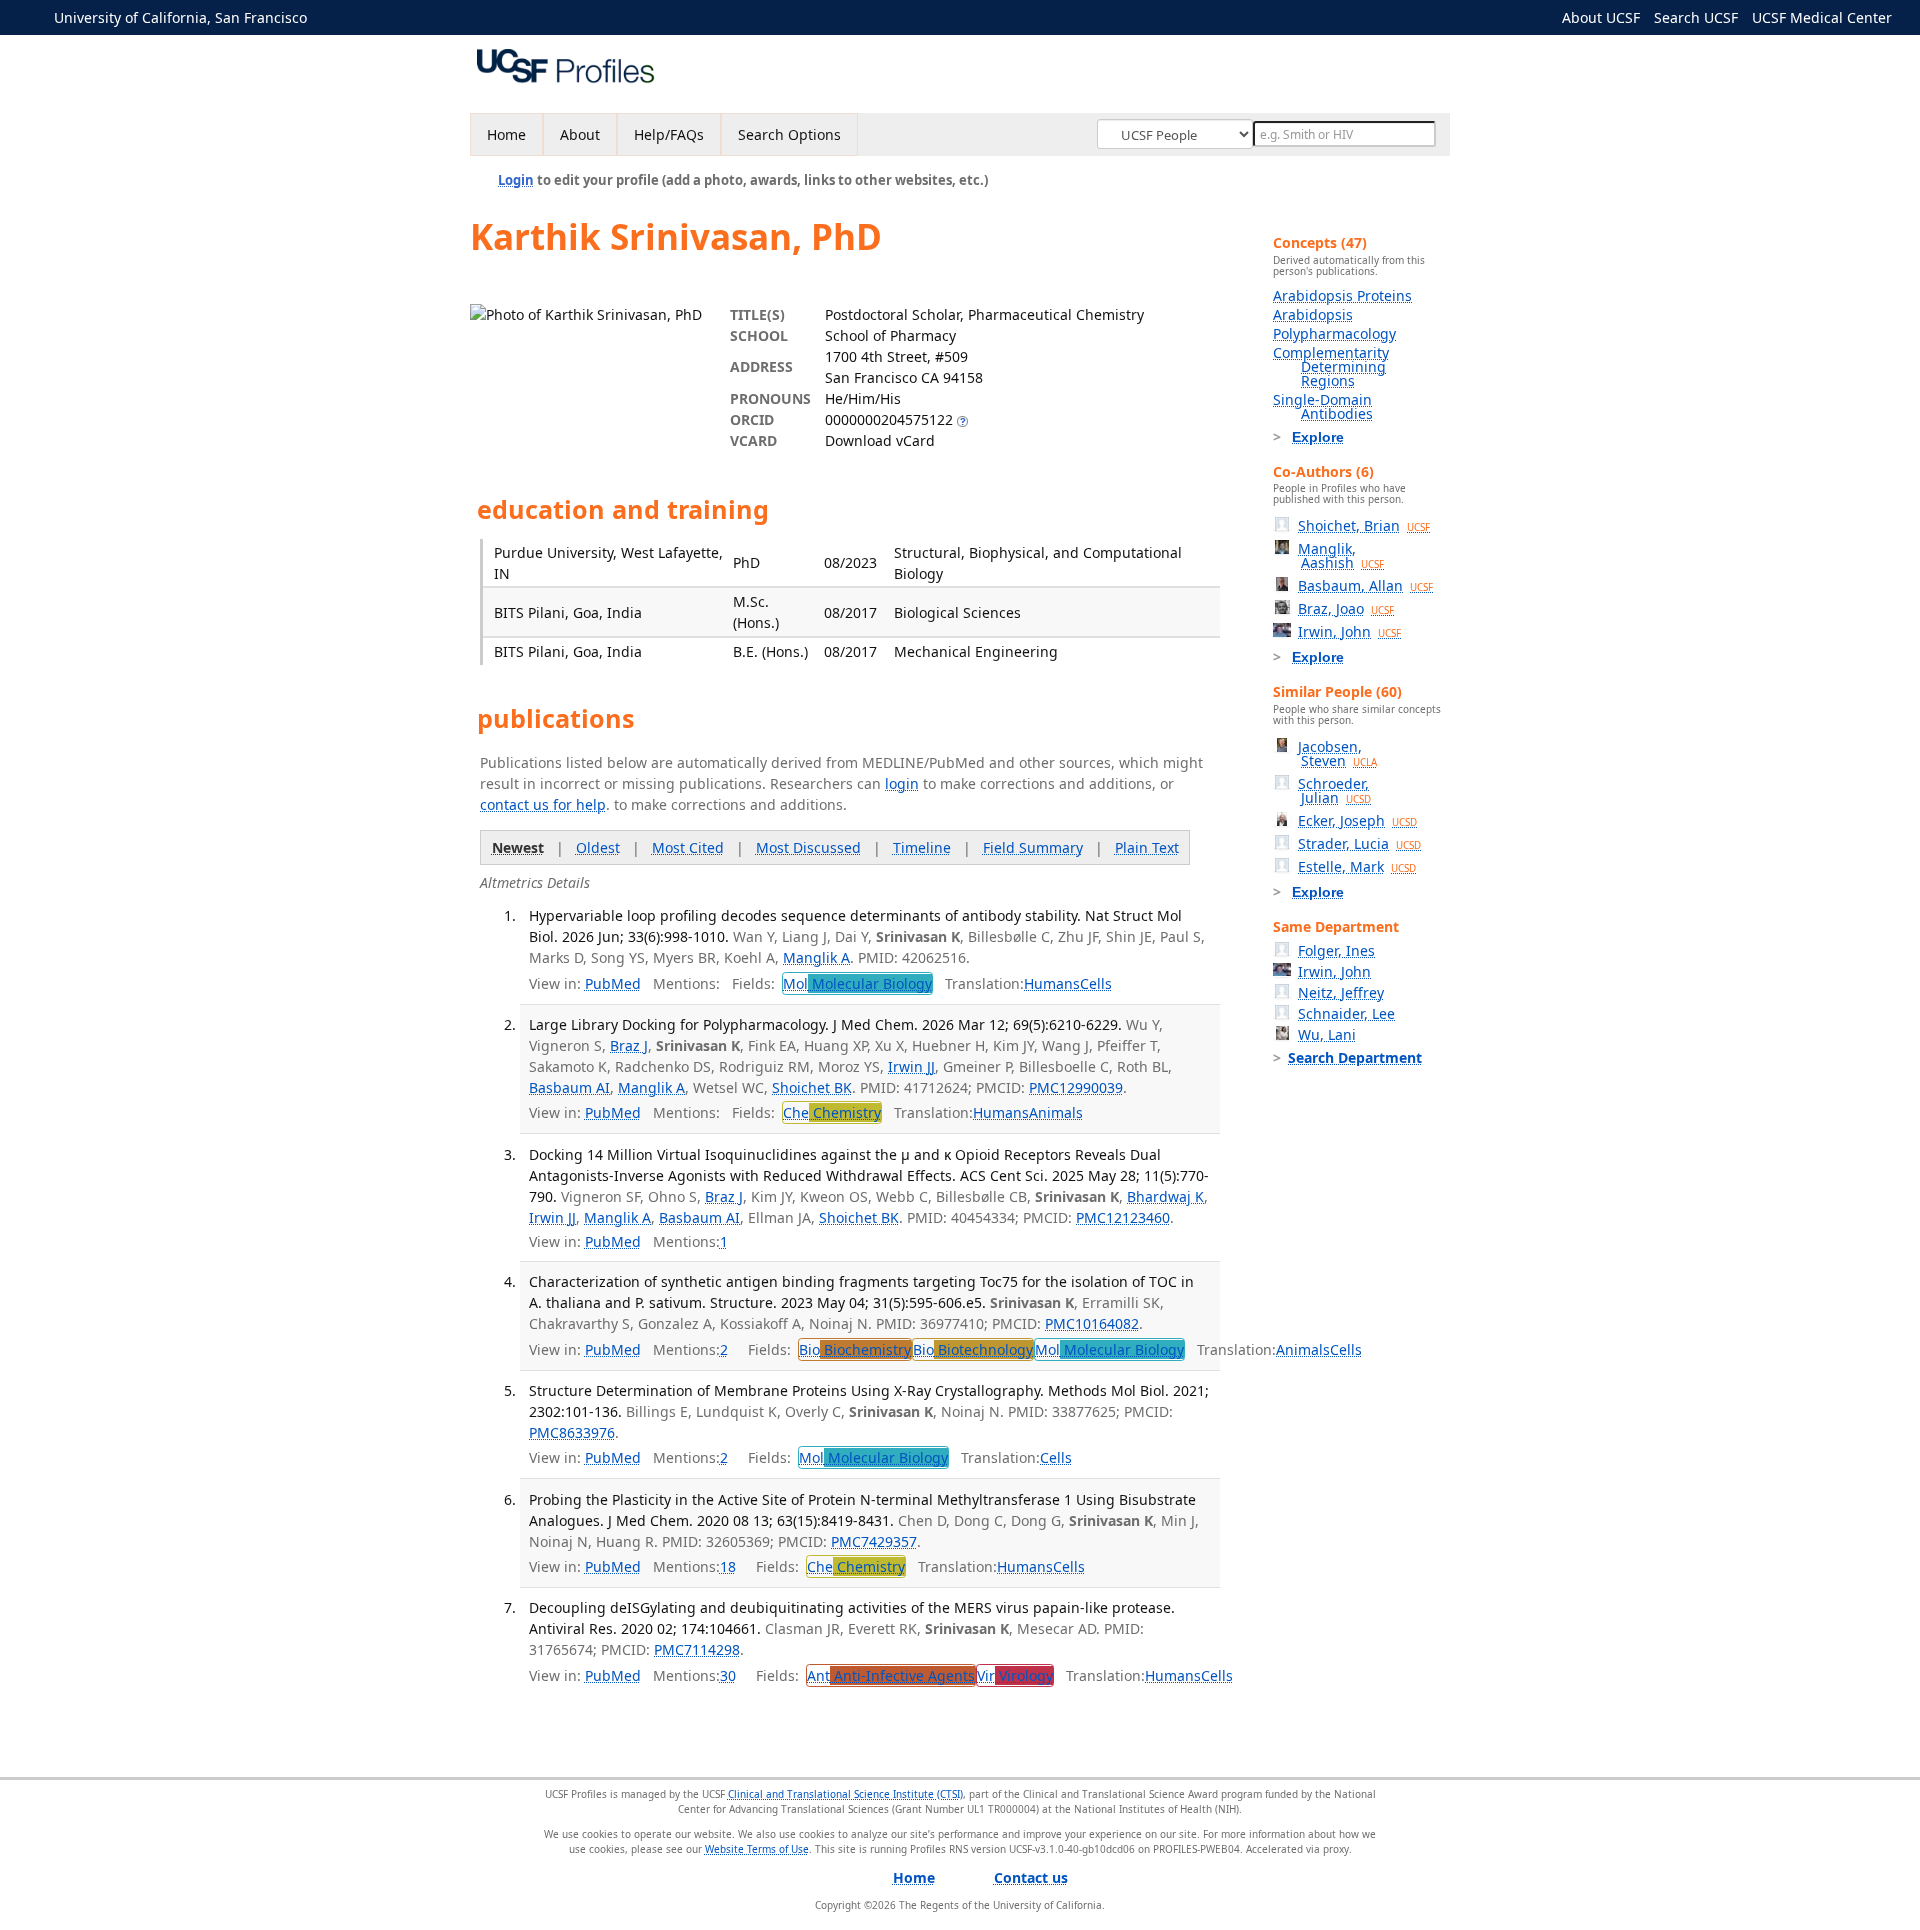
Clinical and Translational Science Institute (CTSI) (845, 1794)
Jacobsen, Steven (1337, 753)
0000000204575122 (889, 419)
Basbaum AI (569, 1087)
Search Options (789, 134)
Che (832, 1112)
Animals (1056, 1112)
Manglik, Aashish (1341, 555)
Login (516, 180)
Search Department (1355, 1057)
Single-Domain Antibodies (1323, 406)
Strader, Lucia (1359, 843)
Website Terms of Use (757, 1849)
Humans (1052, 983)
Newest (518, 847)
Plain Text (1147, 847)
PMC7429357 (874, 1541)
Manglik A (816, 957)
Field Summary (1033, 847)
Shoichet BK (812, 1087)
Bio (855, 1349)
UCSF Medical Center (1822, 17)
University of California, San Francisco (180, 17)
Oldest (598, 847)
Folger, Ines (1336, 950)
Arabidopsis (1313, 314)
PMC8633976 (572, 1432)
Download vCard (880, 440)
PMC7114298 (697, 1649)
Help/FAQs (669, 134)
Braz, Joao (1346, 608)
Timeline (922, 847)
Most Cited (688, 847)
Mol (857, 983)
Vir (1015, 1675)
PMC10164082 (1092, 1323)
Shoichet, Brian (1364, 525)
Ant (891, 1675)
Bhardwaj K (1165, 1196)
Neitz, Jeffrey (1341, 992)
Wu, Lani (1327, 1034)
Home (506, 134)
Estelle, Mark (1357, 866)
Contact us (1031, 1877)
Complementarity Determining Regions (1331, 366)
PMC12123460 (1123, 1217)
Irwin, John (1349, 631)
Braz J (629, 1045)
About (580, 134)
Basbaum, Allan (1365, 585)
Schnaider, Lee (1346, 1013)
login (902, 783)
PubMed (613, 983)
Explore (1318, 437)
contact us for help (543, 804)
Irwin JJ (911, 1066)
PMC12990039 (1076, 1087)
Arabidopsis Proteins (1342, 295)
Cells (1096, 983)
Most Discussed (808, 847)
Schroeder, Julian (1334, 790)
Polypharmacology (1334, 333)
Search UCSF (1696, 17)
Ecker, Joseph (1357, 820)
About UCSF (1601, 17)
